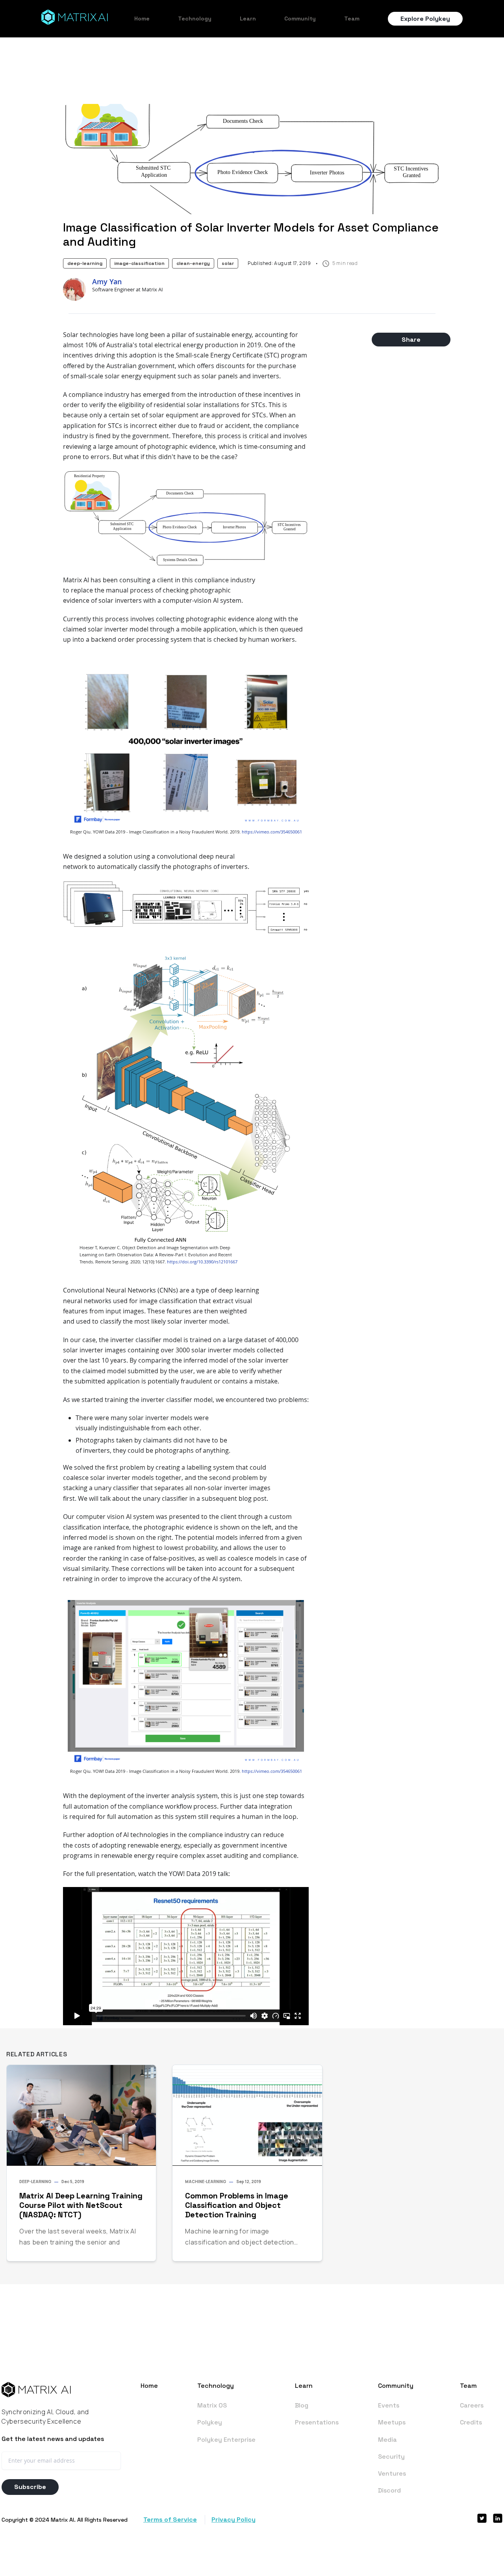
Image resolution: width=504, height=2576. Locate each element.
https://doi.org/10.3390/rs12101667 (202, 1262)
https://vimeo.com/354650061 (272, 832)
